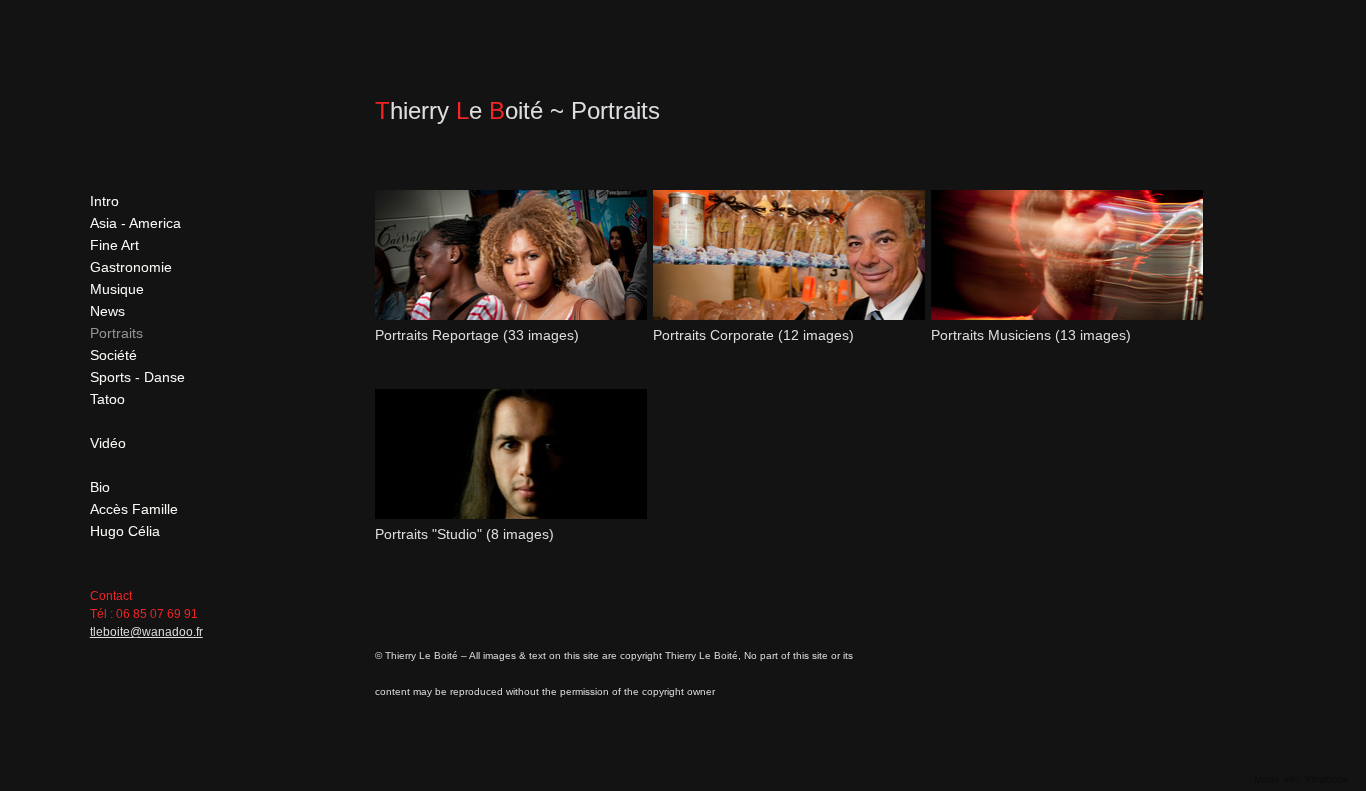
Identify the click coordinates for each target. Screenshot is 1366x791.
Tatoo (107, 399)
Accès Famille (134, 509)
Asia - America (135, 223)
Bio (100, 487)
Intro (104, 201)
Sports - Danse (137, 377)
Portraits (116, 333)
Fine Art (114, 245)
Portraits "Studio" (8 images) (464, 534)
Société (113, 355)
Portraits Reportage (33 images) (477, 335)
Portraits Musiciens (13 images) (1031, 335)
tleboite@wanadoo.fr (146, 632)
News (107, 311)
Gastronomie (131, 267)
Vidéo (108, 443)
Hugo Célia (125, 531)
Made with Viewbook (1301, 779)
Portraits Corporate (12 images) (753, 335)
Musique (117, 289)
